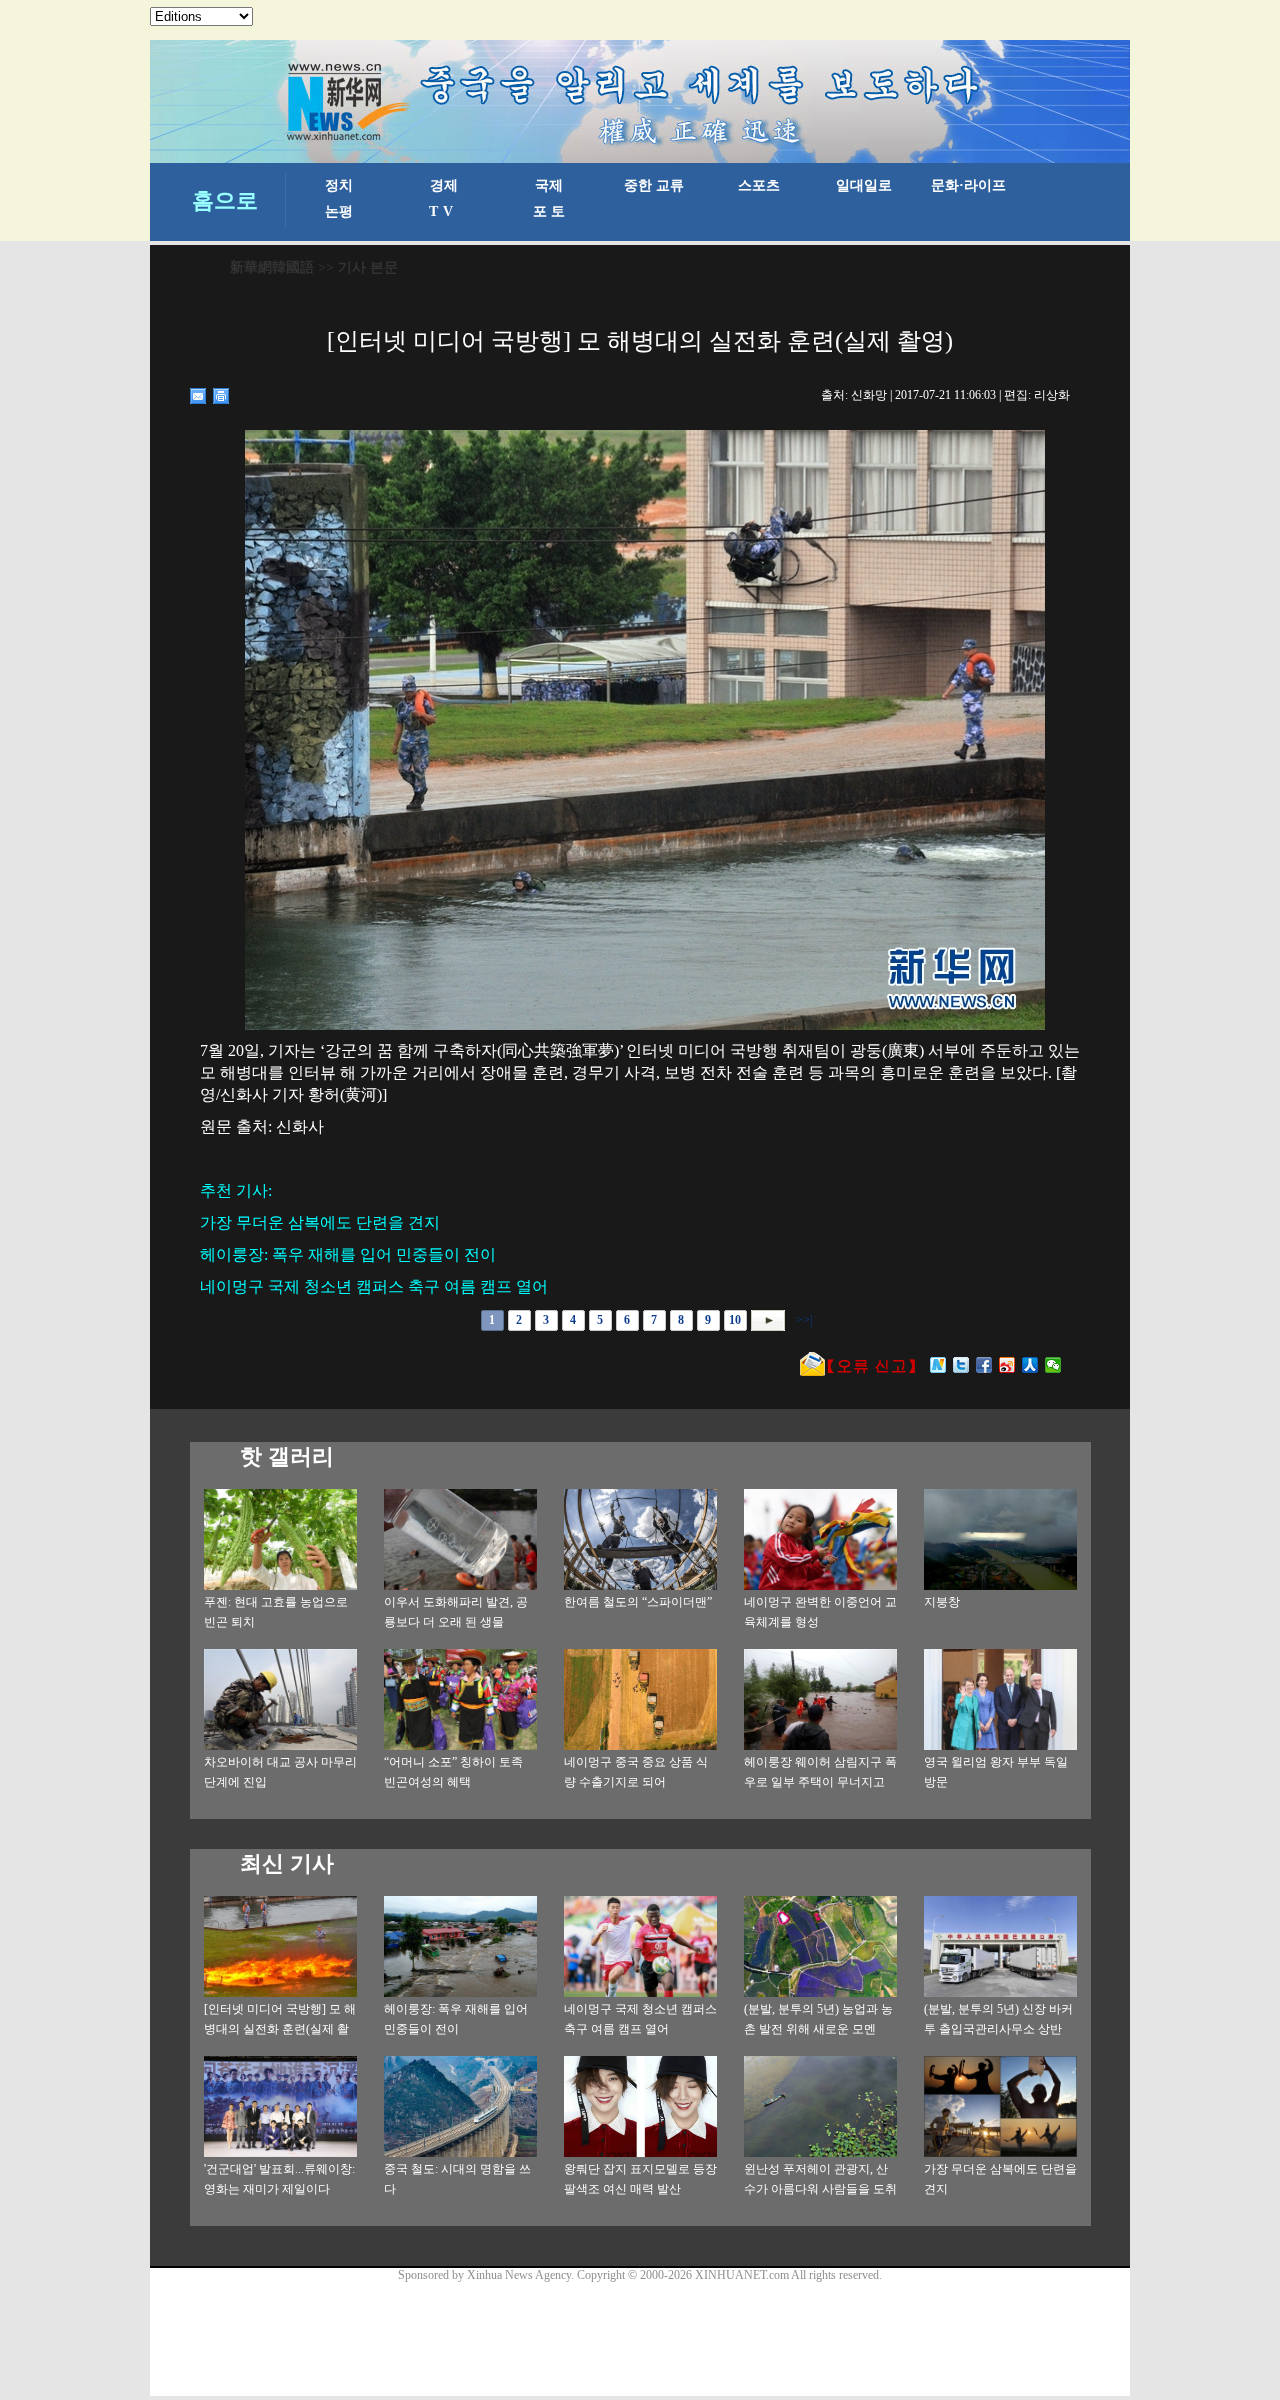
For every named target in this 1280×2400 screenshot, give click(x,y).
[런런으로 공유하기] (1030, 1365)
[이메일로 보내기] (198, 396)
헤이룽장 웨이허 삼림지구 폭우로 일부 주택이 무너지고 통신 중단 (820, 1782)
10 (735, 1320)
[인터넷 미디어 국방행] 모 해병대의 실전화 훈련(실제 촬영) (280, 2029)
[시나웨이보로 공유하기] (1007, 1365)
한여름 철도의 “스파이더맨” (638, 1602)
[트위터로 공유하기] (961, 1365)
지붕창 (942, 1602)
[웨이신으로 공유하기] (1053, 1365)
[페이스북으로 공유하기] (984, 1365)
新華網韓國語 (272, 267)
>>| (802, 1320)
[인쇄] (221, 396)
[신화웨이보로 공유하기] (938, 1365)
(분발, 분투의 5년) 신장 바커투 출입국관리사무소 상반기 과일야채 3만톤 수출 (998, 2029)
